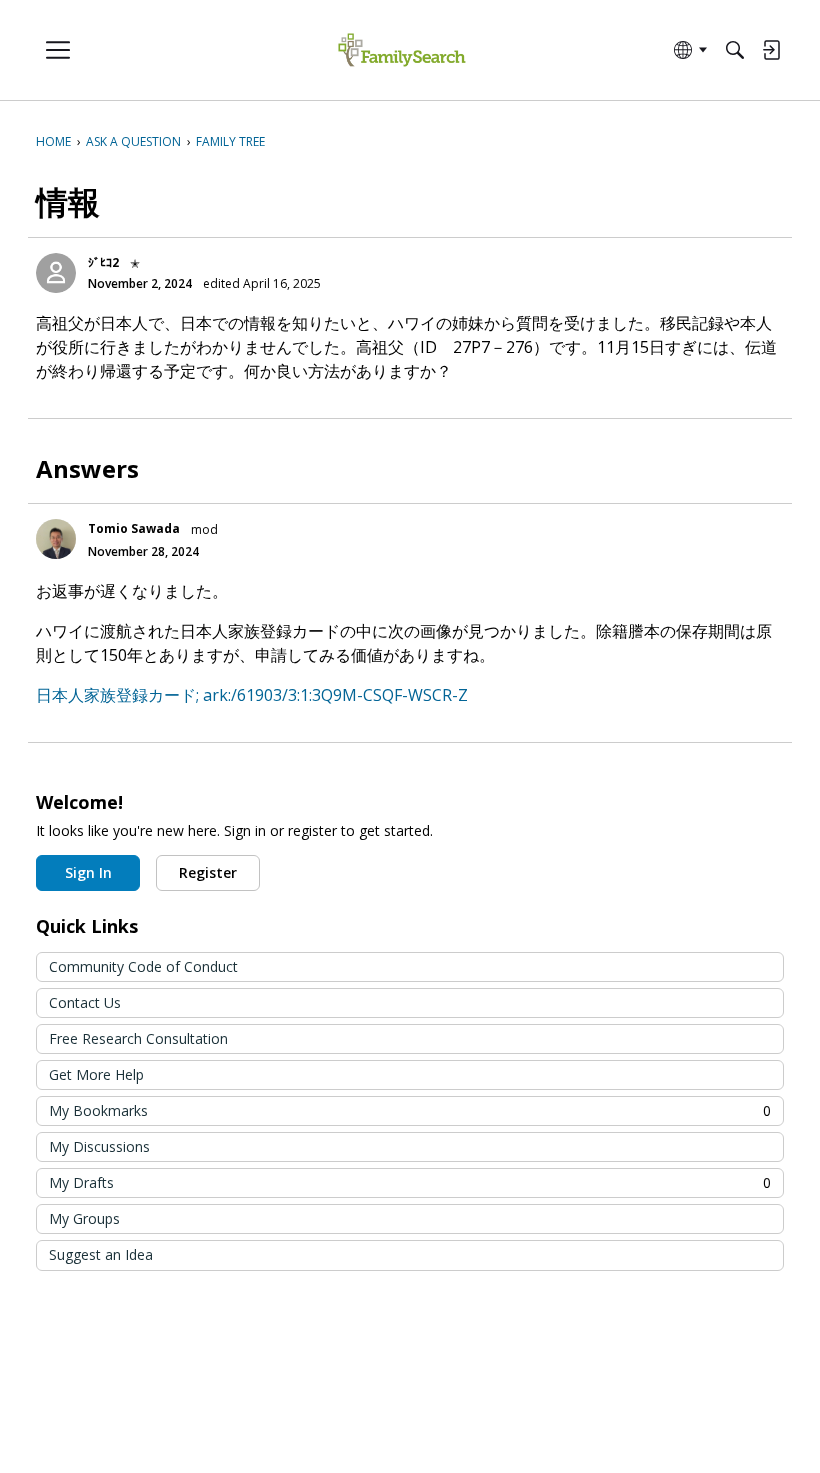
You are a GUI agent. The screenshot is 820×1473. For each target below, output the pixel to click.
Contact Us (85, 1002)
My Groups (84, 1218)
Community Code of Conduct (143, 966)
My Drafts (410, 1182)
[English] (401, 50)
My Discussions (99, 1146)
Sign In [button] (88, 872)
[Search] (735, 50)
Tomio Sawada (134, 528)
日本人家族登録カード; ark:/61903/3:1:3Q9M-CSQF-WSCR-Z (252, 695)
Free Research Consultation (138, 1038)
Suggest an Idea (101, 1254)
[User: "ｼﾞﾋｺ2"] (56, 273)
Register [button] (208, 872)
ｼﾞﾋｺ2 (103, 262)
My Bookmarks (410, 1110)
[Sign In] (771, 50)
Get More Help (96, 1074)
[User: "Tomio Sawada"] (56, 539)
